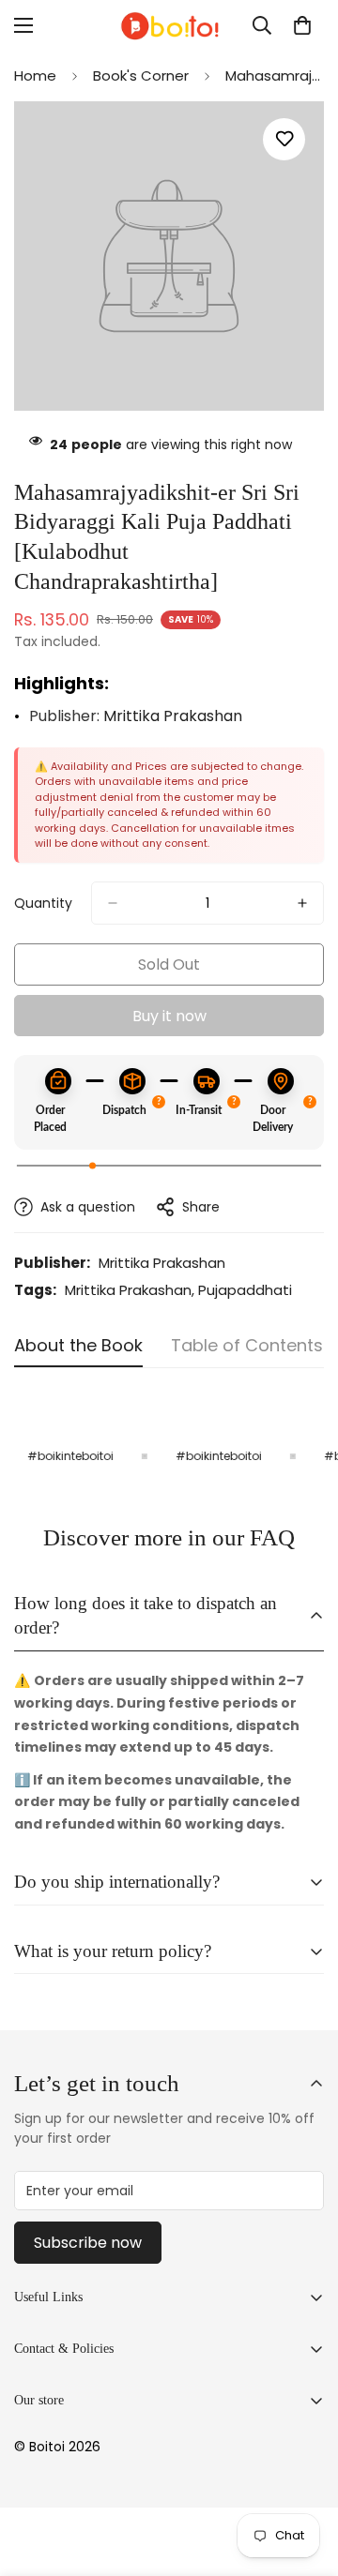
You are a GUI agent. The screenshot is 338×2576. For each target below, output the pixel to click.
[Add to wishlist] (284, 139)
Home (35, 75)
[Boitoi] (169, 26)
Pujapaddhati (245, 1290)
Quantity (43, 903)
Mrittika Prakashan (173, 716)
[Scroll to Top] (304, 2477)
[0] (302, 25)
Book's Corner (141, 75)
